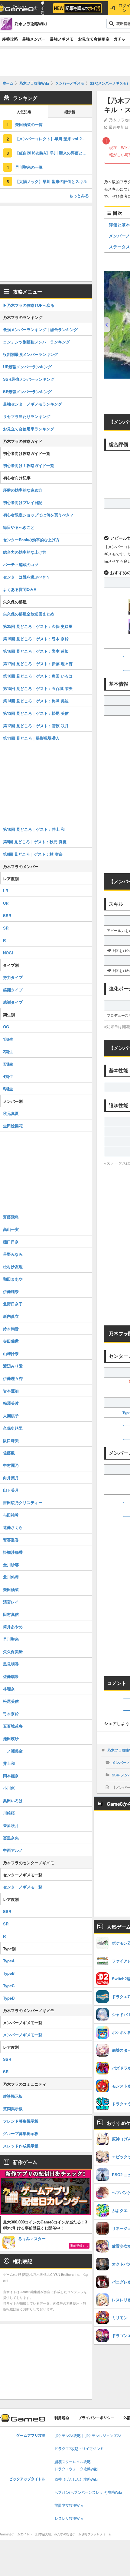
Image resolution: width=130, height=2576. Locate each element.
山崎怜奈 (11, 1353)
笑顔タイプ (13, 990)
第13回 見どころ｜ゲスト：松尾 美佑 (36, 713)
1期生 (8, 1039)
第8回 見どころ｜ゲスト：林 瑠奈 (33, 854)
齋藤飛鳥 (11, 1217)
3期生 (8, 1064)
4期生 (8, 1076)
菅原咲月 (11, 1825)
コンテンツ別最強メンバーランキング (36, 342)
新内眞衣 (11, 1316)
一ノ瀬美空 (13, 1751)
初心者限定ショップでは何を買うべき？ (38, 515)
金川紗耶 (11, 1565)
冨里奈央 (11, 1838)
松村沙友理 (13, 1266)
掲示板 (70, 112)
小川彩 (9, 1788)
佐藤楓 (9, 1453)
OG (6, 1027)
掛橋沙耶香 (13, 1552)
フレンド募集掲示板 (21, 2121)
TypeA (9, 1961)
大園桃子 (11, 1416)
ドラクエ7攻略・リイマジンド (79, 2449)
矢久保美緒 (13, 1651)
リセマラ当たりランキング (27, 416)
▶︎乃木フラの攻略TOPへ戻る (29, 305)
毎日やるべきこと (19, 527)
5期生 (8, 1089)
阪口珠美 (11, 1440)
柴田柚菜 (11, 1589)
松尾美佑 (11, 1701)
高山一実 (11, 1229)
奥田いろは (13, 1800)
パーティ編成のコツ (21, 564)
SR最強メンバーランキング (27, 391)
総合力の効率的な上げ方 (25, 552)
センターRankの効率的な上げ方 (31, 540)
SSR (7, 915)
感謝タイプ (13, 1002)
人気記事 (24, 112)
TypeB (9, 1973)
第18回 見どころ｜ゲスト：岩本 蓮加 (36, 651)
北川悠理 (11, 1577)
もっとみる (79, 196)
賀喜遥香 (11, 1540)
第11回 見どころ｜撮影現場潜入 (31, 738)
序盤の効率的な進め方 (23, 490)
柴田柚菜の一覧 (29, 124)
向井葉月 (11, 1478)
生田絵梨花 (13, 1126)
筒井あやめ (13, 1627)
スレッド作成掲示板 (21, 2146)
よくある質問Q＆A (20, 589)
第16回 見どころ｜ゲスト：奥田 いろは (38, 676)
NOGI (8, 953)
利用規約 (62, 2418)
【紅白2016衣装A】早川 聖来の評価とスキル (54, 153)
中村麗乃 (11, 1465)
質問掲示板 (13, 2109)
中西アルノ (13, 1850)
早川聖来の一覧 (29, 167)
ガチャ (120, 39)
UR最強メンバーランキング (27, 367)
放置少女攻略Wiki (69, 2506)
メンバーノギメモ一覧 (23, 2035)
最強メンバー (34, 39)
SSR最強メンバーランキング (29, 379)
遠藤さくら (13, 1527)
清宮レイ (11, 1602)
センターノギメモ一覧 (23, 1887)
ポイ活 (42, 8)
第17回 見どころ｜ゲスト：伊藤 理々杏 (38, 663)
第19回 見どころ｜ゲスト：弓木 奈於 (36, 639)
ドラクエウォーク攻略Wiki (76, 2469)
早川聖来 (11, 1639)
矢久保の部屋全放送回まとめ (29, 614)
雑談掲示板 (13, 2096)
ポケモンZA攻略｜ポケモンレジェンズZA (88, 2436)
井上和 (9, 1763)
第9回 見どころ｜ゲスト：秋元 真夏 (35, 842)
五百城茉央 (13, 1726)
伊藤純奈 (11, 1291)
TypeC (9, 1986)
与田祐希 (11, 1515)
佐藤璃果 (11, 1676)
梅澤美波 (11, 1403)
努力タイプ (13, 977)
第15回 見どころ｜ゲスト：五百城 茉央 (38, 688)
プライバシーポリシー (96, 2418)
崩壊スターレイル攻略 (73, 2462)
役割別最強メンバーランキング (31, 354)
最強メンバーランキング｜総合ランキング (40, 329)
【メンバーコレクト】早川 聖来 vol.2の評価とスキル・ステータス (54, 139)
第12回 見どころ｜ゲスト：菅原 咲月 (36, 726)
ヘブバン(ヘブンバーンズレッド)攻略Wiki (88, 2493)
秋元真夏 (11, 1113)
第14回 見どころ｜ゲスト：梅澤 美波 (36, 701)
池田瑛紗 (11, 1738)
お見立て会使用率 (94, 39)
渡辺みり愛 (13, 1366)
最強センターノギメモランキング (32, 404)
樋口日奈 (11, 1242)
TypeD (9, 1998)
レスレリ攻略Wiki (69, 2519)
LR (6, 891)
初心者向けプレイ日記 (23, 502)
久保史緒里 (13, 1428)
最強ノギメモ (62, 39)
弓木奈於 (11, 1714)
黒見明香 (11, 1664)
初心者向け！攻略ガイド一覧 (29, 465)
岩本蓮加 (11, 1391)
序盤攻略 (10, 39)
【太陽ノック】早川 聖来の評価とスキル (51, 181)
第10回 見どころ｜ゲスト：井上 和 (34, 829)
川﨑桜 (9, 1813)
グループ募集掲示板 (21, 2133)
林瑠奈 (9, 1689)
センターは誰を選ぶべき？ (27, 577)
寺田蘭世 (11, 1341)
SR (6, 928)
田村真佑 (11, 1614)
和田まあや (13, 1279)
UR (6, 903)
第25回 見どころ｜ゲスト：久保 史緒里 (38, 626)
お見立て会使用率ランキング (29, 429)
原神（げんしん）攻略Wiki (76, 2480)
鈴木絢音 (11, 1329)
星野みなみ (13, 1254)
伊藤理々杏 (13, 1378)
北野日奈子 (13, 1304)
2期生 (8, 1051)
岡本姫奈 (11, 1776)
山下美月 (11, 1490)
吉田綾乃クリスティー (23, 1502)
